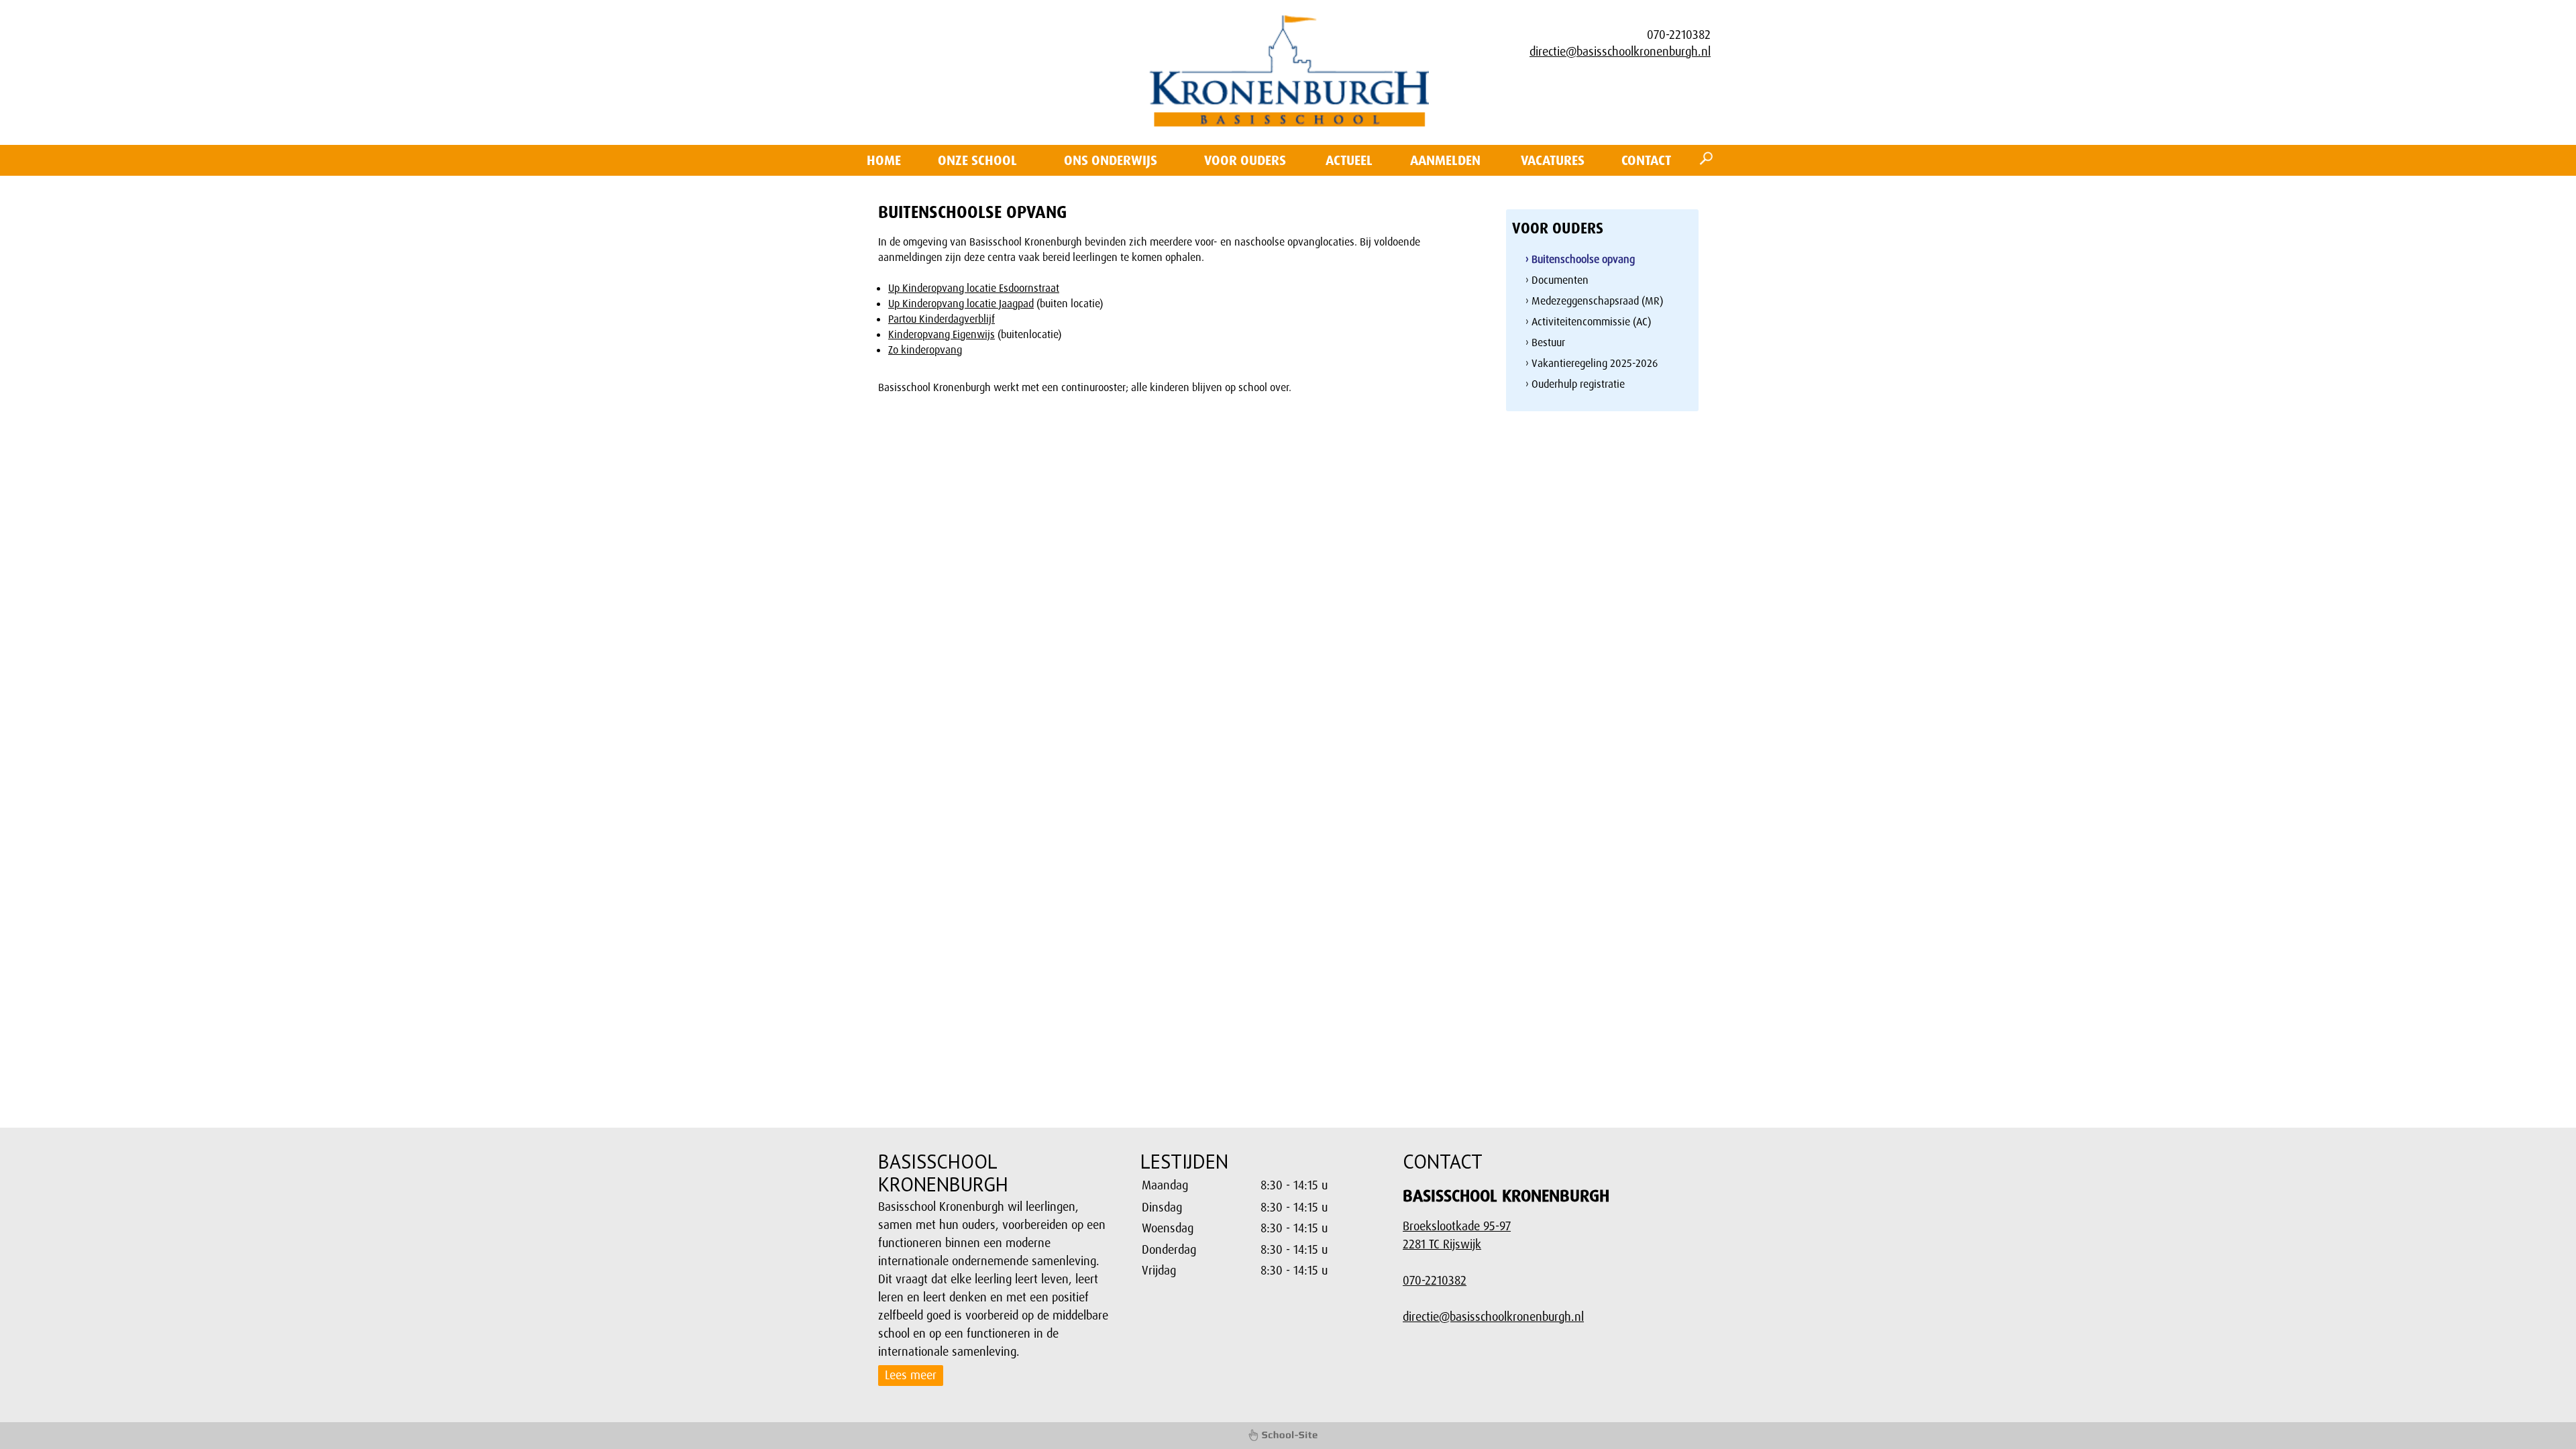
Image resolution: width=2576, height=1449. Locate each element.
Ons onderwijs (1111, 160)
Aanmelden (1445, 160)
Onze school (977, 160)
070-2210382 (1435, 1281)
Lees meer (911, 1375)
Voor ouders (1245, 160)
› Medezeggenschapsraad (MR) (1594, 301)
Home (884, 160)
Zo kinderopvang (925, 350)
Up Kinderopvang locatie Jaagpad (961, 304)
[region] (1259, 1228)
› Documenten (1557, 280)
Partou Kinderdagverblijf (942, 319)
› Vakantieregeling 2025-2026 (1592, 363)
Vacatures (1553, 160)
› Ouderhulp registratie (1575, 384)
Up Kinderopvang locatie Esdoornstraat (974, 288)
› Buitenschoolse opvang (1580, 259)
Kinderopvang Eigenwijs (942, 334)
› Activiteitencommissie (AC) (1588, 322)
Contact (1646, 160)
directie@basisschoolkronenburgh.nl (1620, 52)
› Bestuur (1545, 342)
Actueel (1349, 160)
